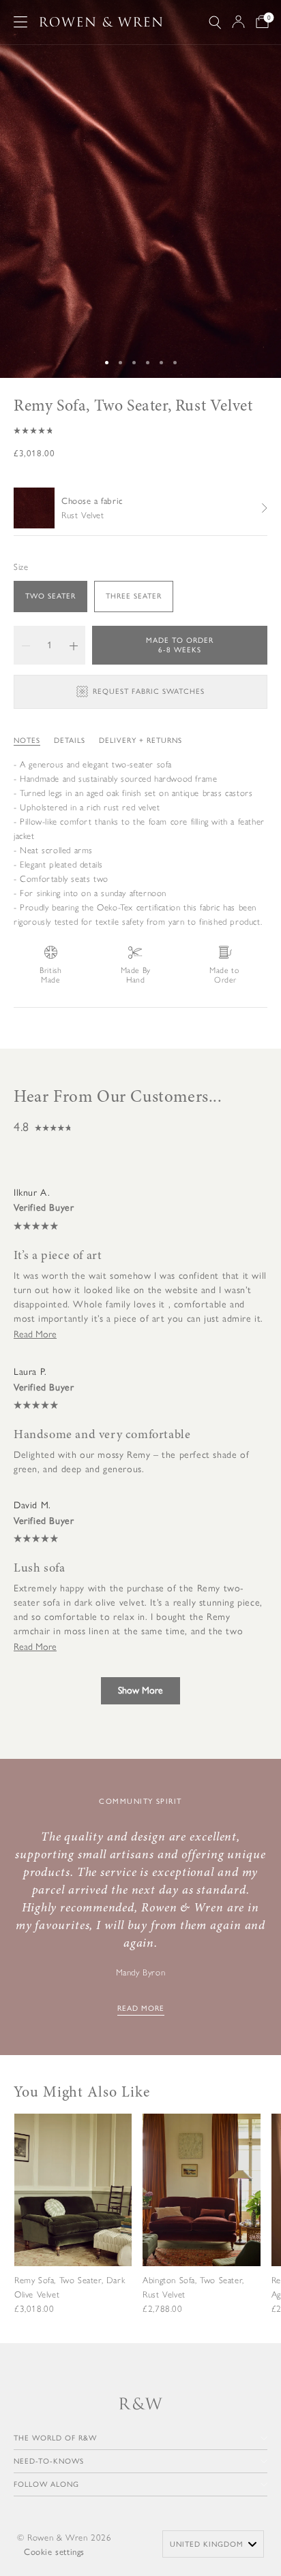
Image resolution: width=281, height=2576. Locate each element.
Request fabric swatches (149, 691)
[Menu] (20, 22)
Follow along (46, 2484)
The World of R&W (55, 2438)
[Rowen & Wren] (101, 22)
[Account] (238, 22)
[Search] (215, 22)
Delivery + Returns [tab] (140, 741)
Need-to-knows (49, 2461)
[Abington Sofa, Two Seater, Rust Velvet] (201, 2225)
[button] (140, 430)
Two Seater (50, 596)
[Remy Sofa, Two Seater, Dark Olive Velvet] (73, 2225)
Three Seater (134, 596)
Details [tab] (70, 741)
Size (21, 567)
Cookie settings (54, 2552)
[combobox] (213, 2544)
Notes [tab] (27, 741)
